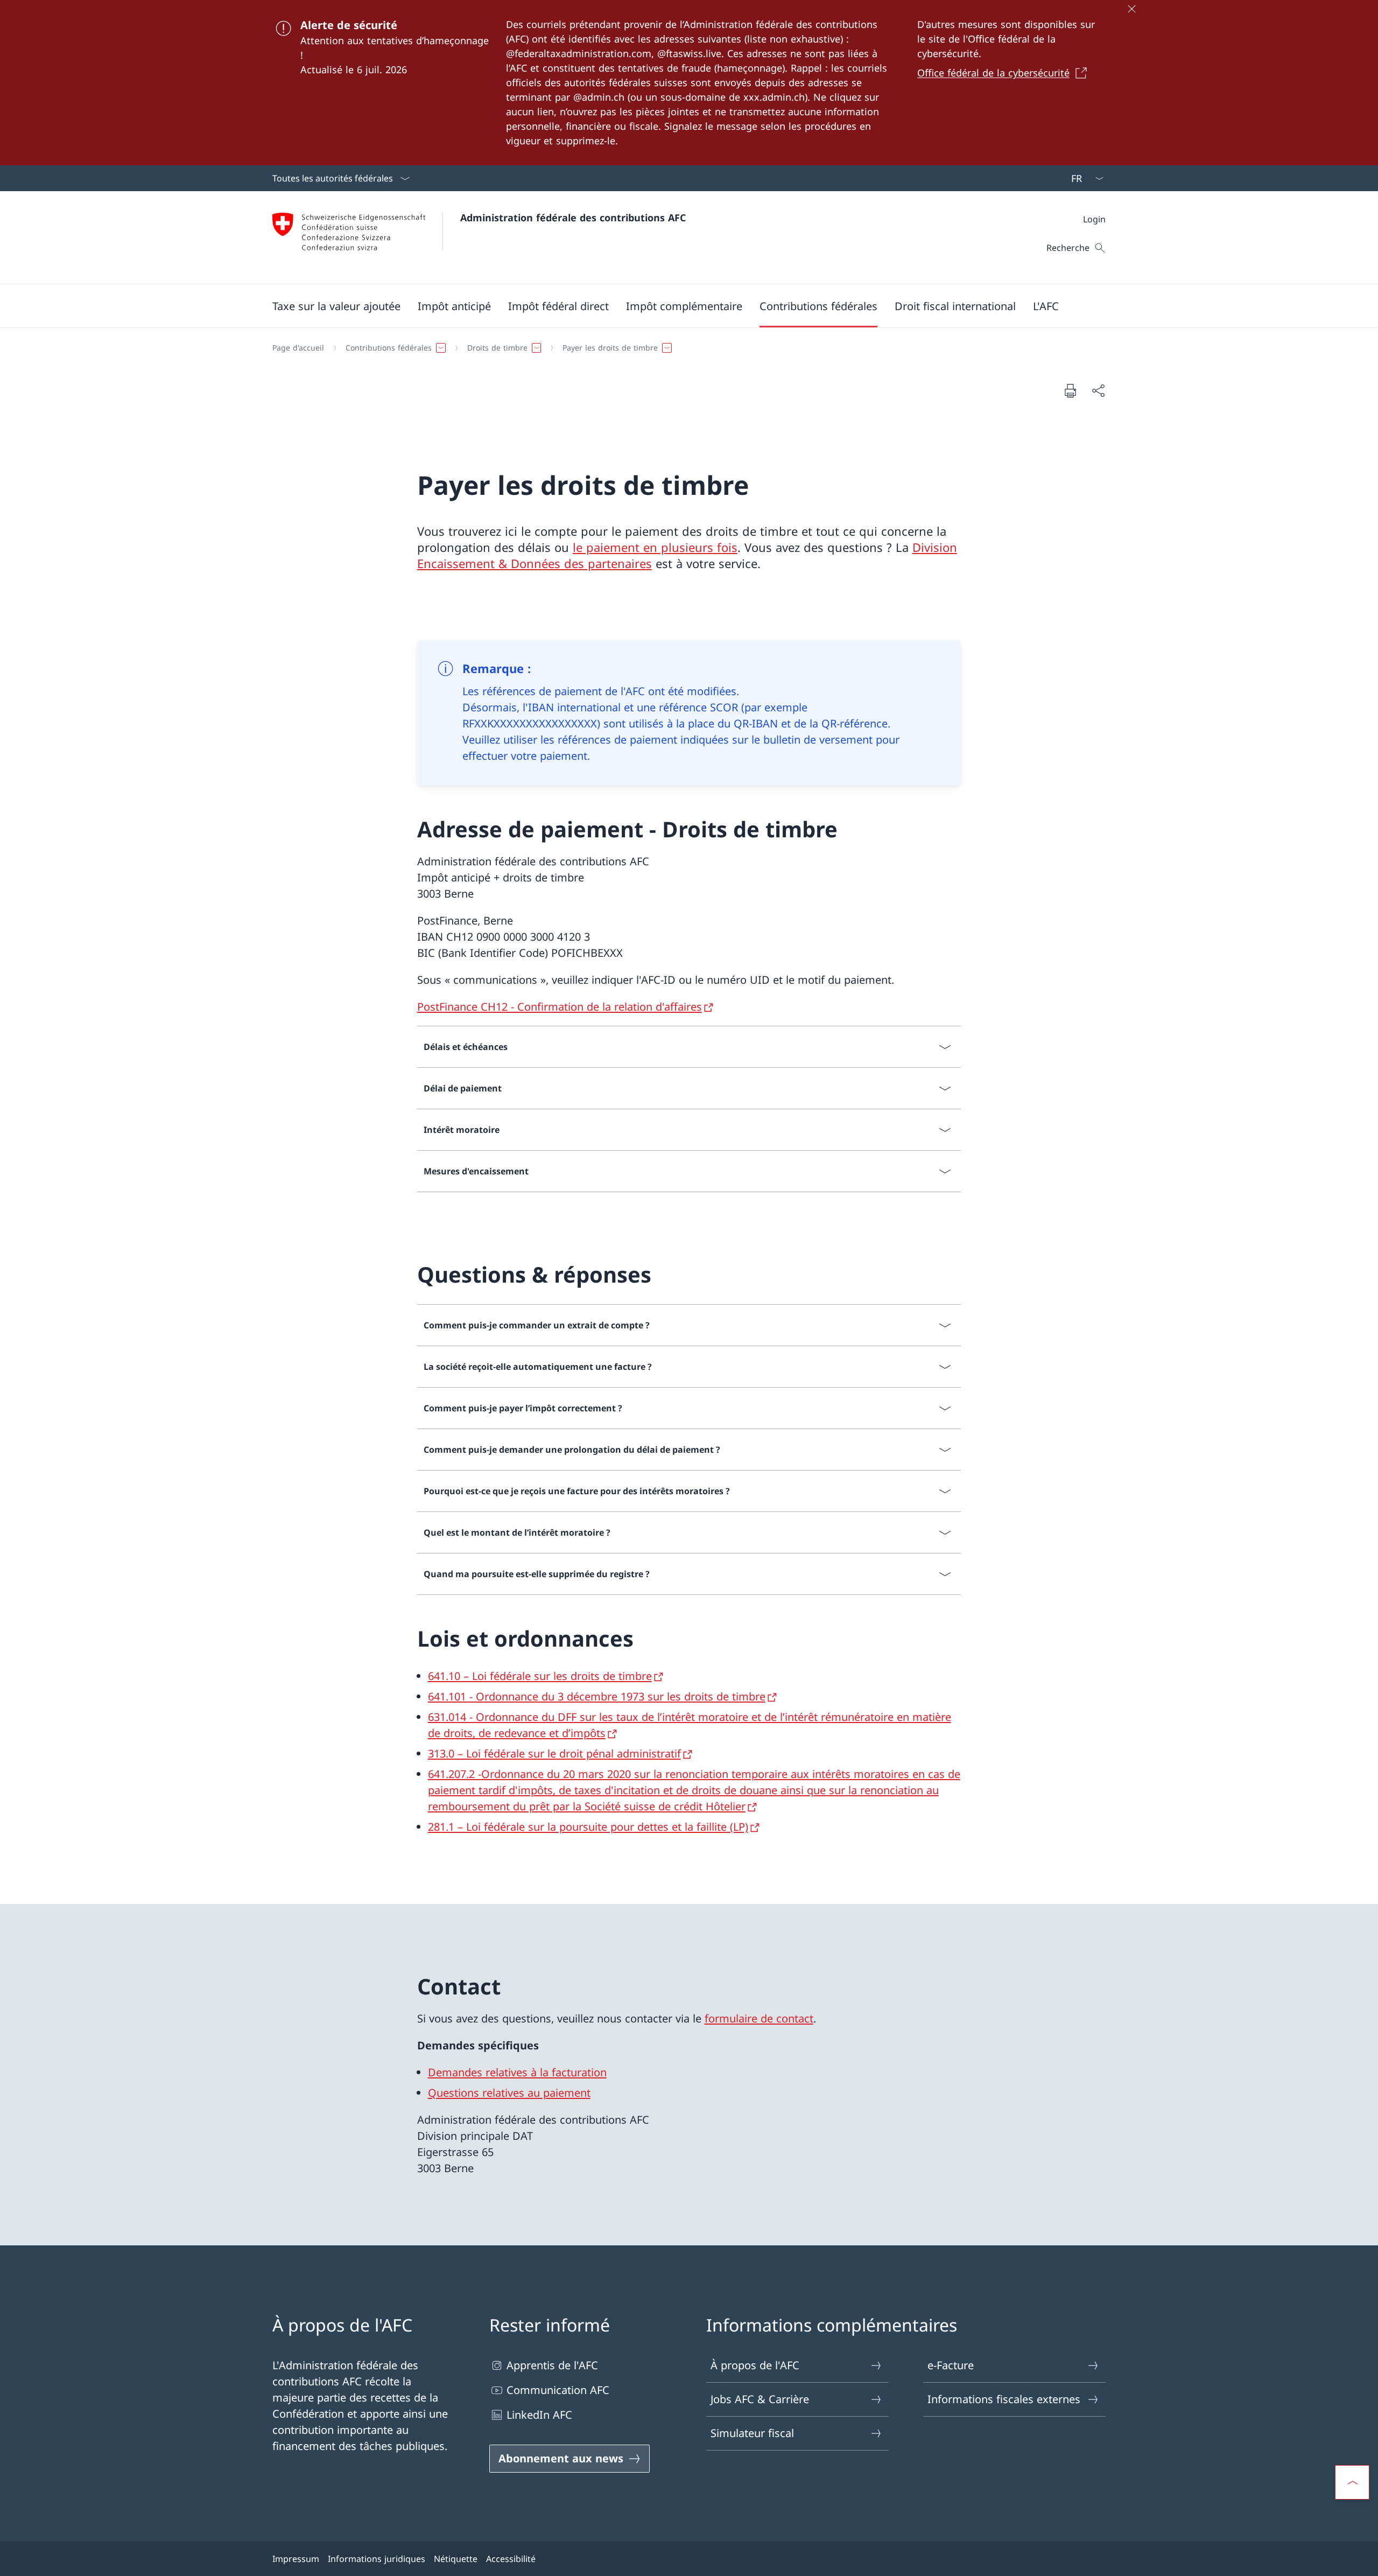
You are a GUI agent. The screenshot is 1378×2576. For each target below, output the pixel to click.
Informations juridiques (377, 2559)
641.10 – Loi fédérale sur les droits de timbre (540, 1676)
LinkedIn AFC (539, 2415)
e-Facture (951, 2365)
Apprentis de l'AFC (552, 2365)
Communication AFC (558, 2390)
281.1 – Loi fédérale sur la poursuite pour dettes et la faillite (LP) (588, 1827)
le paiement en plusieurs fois (655, 547)
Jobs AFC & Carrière (760, 2399)
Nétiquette (456, 2559)
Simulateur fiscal (752, 2433)
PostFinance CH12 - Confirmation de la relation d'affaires (560, 1007)
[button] (336, 306)
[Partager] (1098, 390)
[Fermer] (1131, 9)
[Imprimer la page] (1070, 390)
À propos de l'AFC (755, 2365)
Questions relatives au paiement (509, 2093)
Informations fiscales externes (1004, 2399)
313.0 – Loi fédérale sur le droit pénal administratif (554, 1753)
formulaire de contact (759, 2018)
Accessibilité (511, 2559)
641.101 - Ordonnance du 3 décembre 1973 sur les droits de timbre (597, 1696)
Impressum (296, 2559)
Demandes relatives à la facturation (517, 2072)
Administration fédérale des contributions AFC (573, 218)
